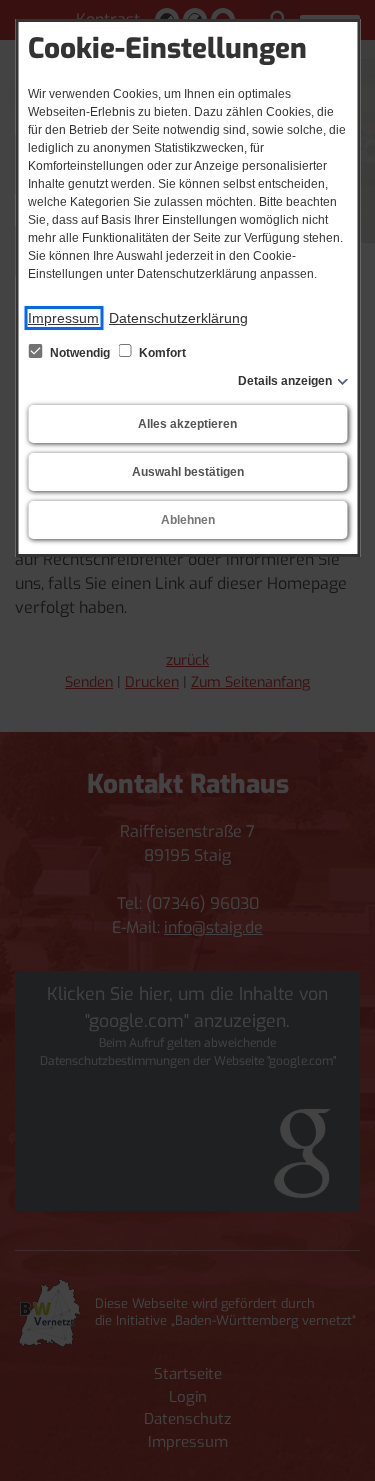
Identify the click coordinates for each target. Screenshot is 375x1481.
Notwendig (80, 353)
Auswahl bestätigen (188, 472)
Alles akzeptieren (187, 424)
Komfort (161, 353)
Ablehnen (188, 520)
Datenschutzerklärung (178, 318)
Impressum (63, 318)
